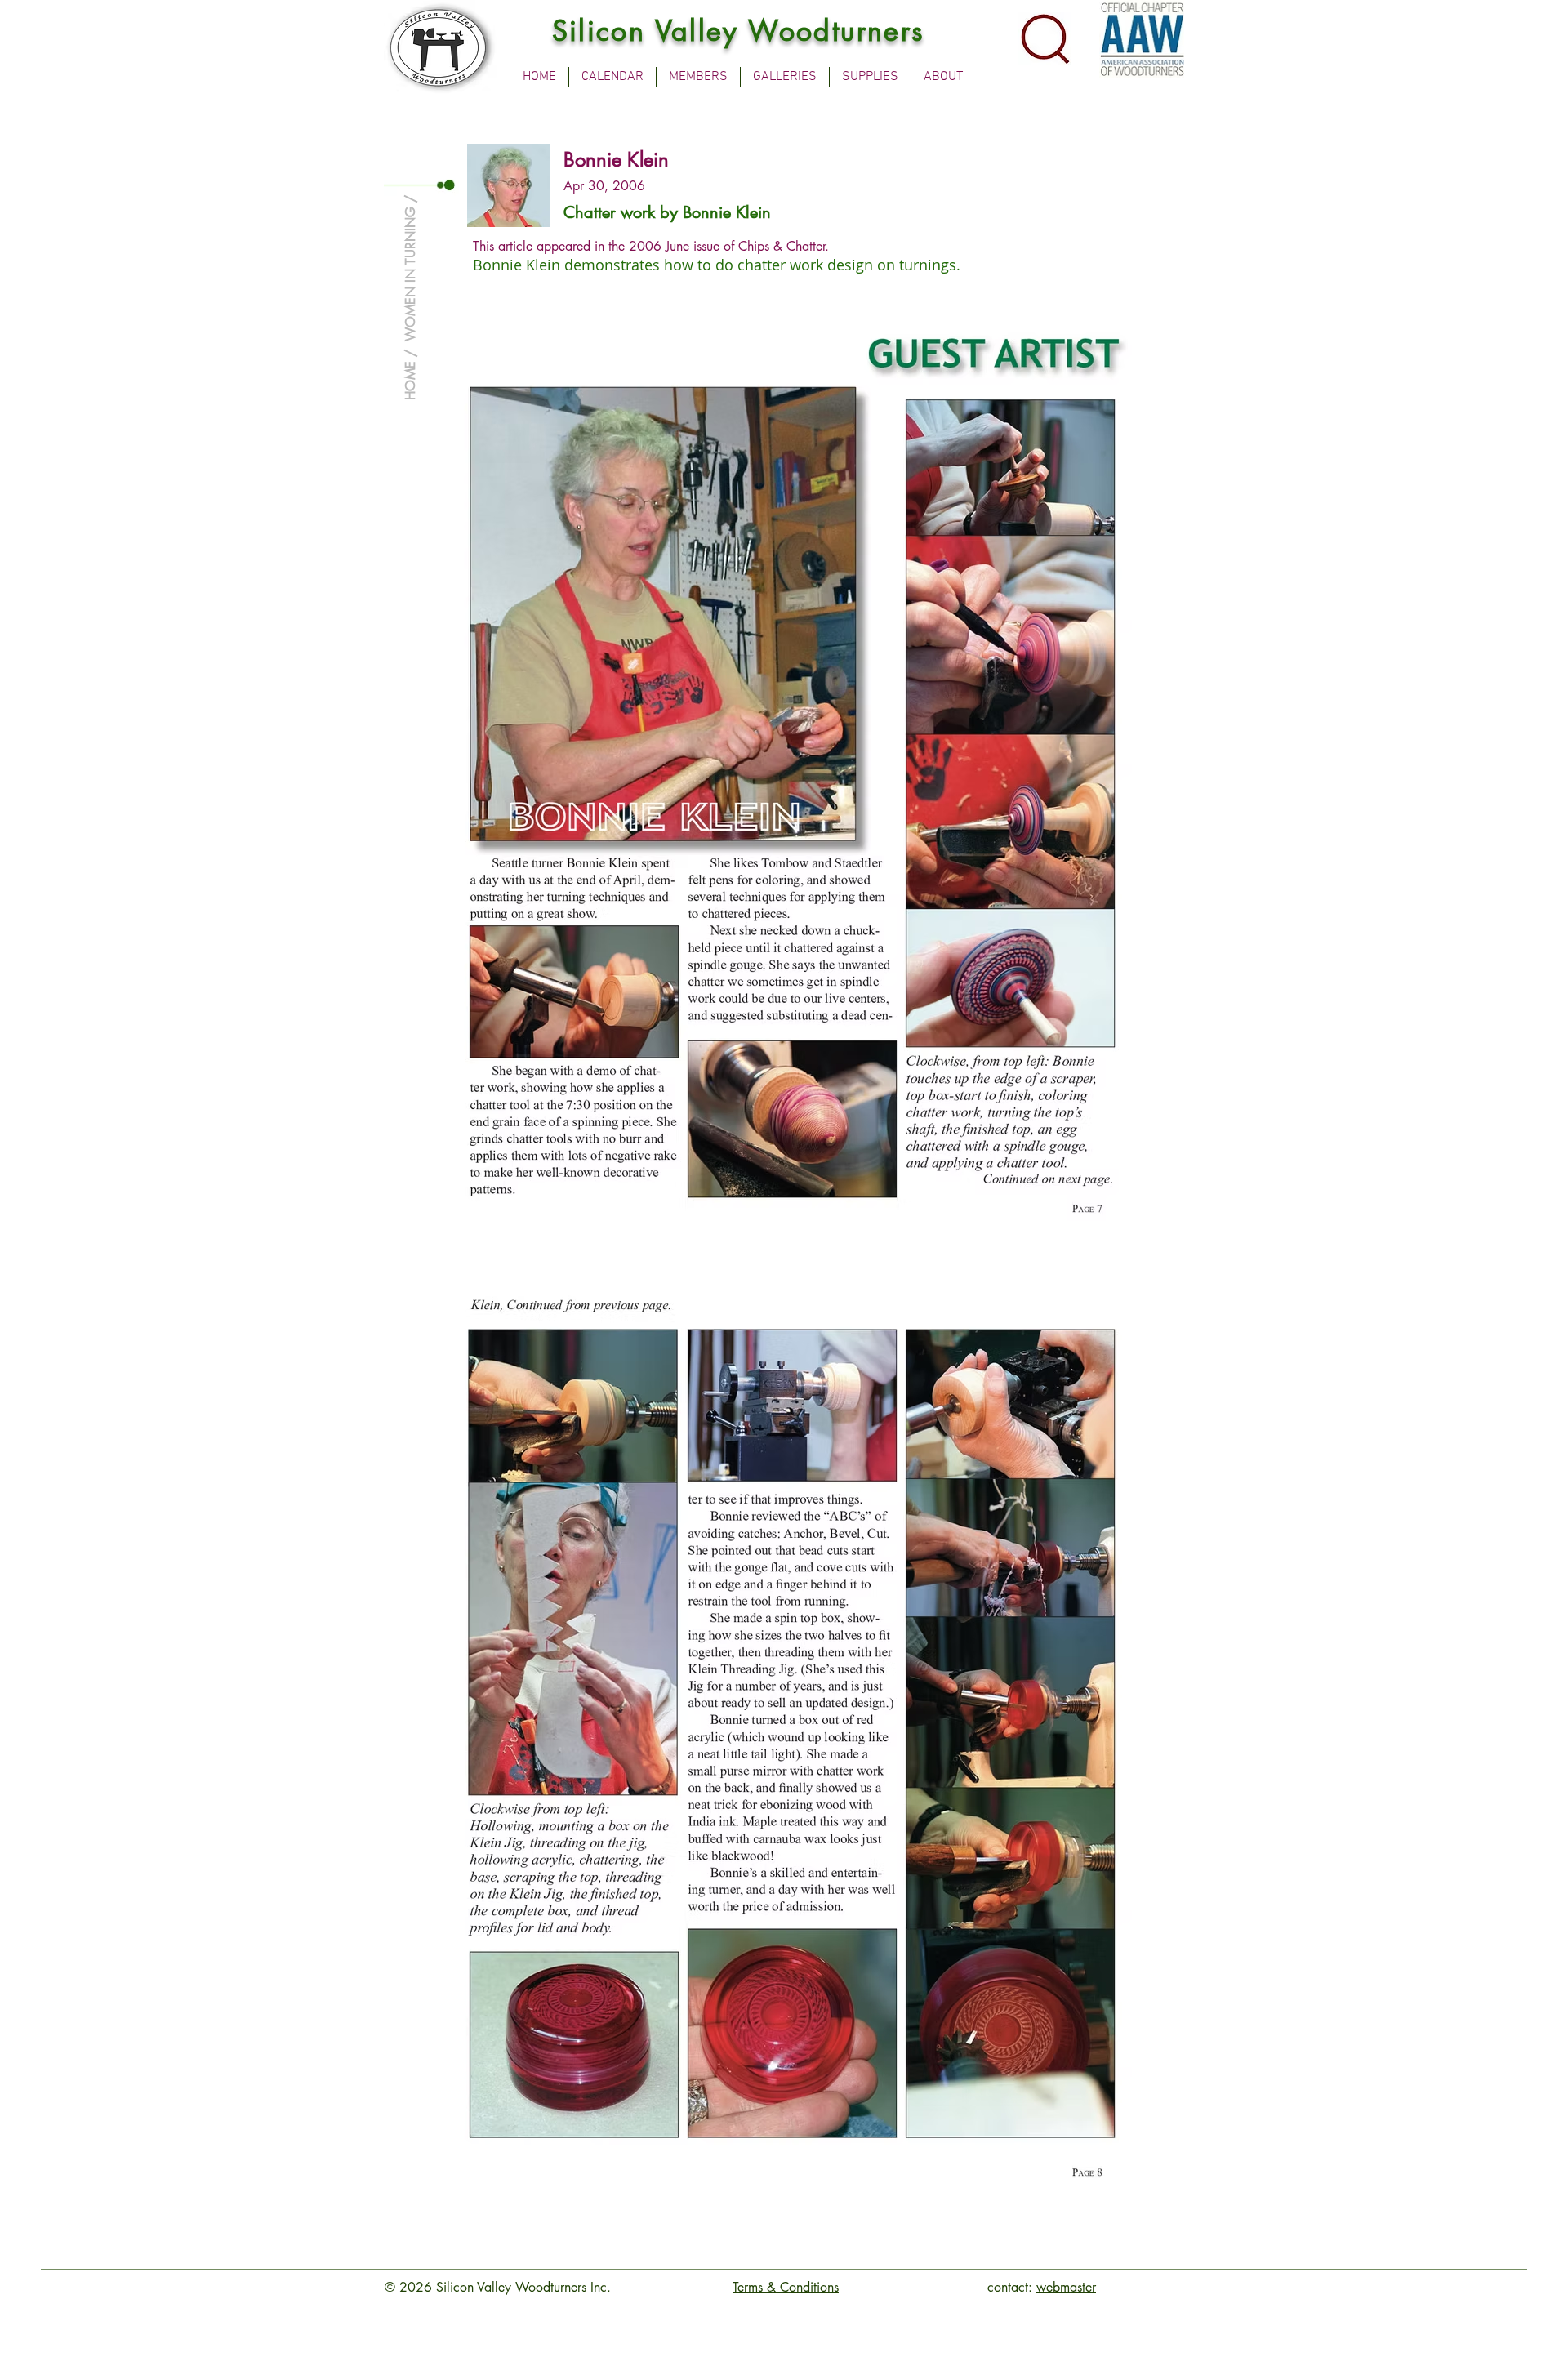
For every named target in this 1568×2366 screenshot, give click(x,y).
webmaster (1066, 2287)
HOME (410, 381)
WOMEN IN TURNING (410, 274)
